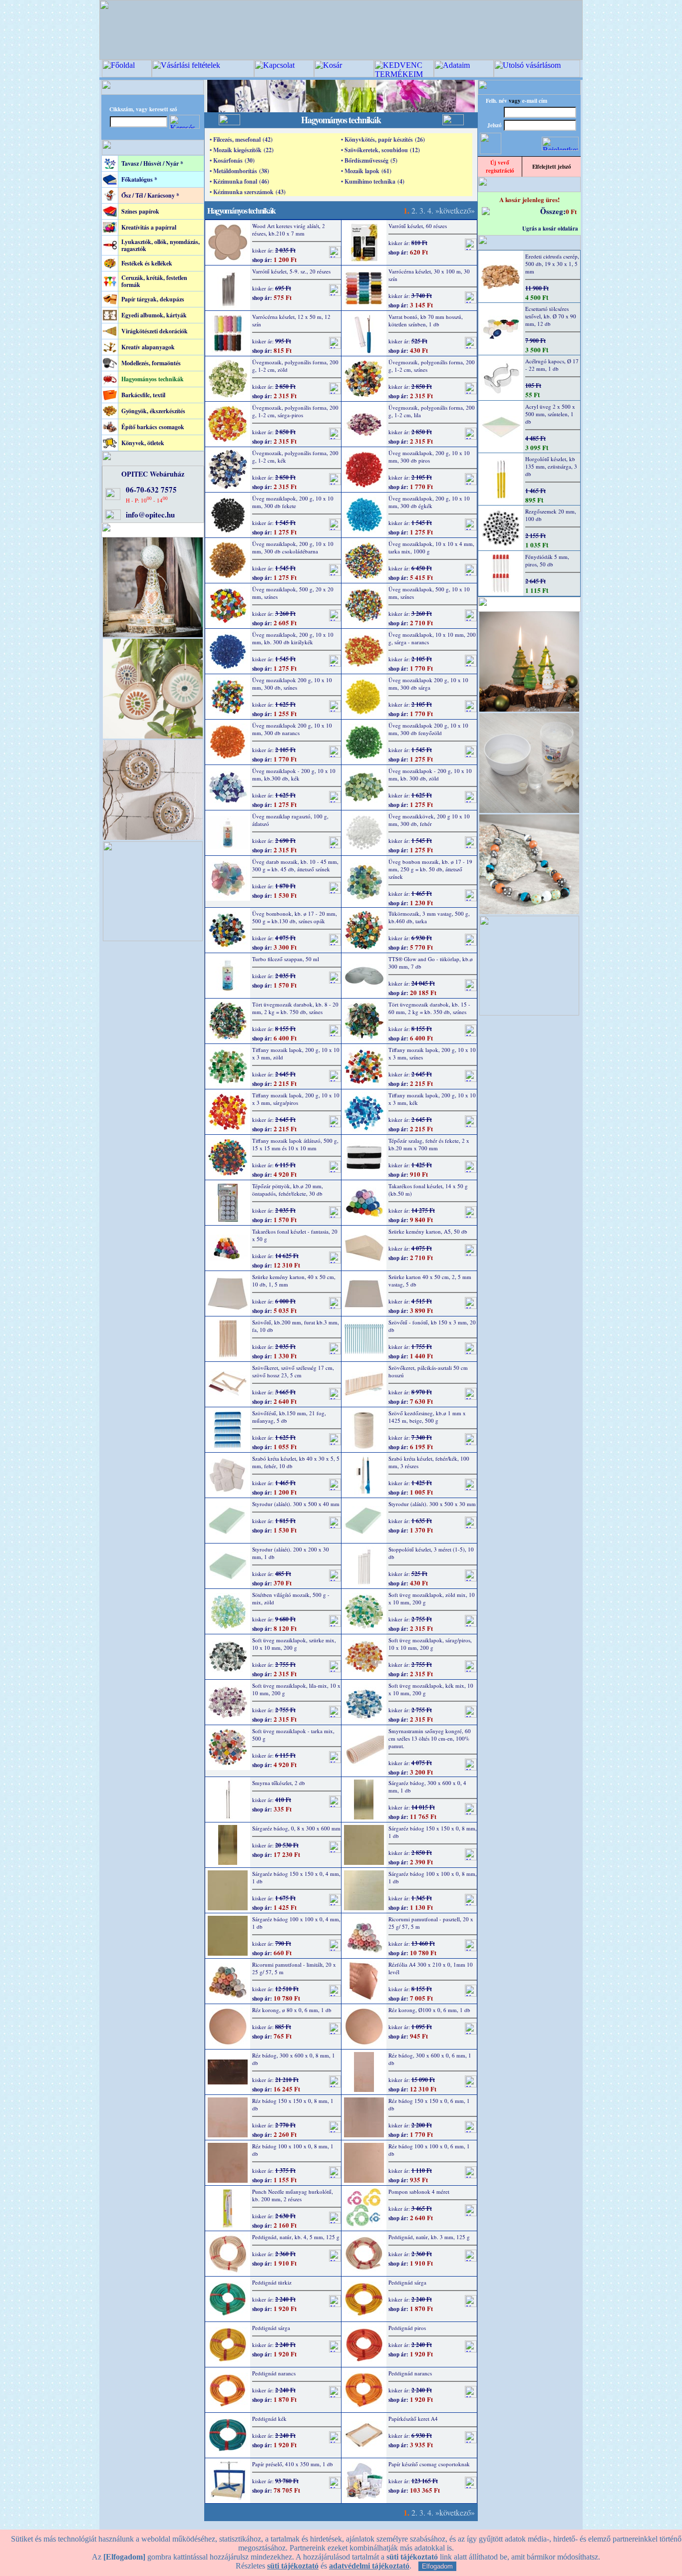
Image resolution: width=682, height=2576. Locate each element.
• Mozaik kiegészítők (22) (242, 150)
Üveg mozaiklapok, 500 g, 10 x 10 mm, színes (429, 593)
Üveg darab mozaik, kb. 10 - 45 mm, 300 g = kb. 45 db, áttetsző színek (295, 865)
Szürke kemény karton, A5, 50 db (428, 1231)
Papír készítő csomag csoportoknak (429, 2464)
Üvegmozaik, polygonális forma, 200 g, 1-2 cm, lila (432, 411)
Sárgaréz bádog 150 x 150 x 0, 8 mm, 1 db (433, 1832)
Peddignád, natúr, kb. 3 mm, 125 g (429, 2237)
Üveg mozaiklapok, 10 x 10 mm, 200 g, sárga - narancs (432, 638)
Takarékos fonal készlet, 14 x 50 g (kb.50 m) (428, 1190)
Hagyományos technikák (153, 379)
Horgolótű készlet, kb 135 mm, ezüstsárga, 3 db (551, 466)
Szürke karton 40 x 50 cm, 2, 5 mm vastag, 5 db (430, 1281)
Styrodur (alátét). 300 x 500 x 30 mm (432, 1504)
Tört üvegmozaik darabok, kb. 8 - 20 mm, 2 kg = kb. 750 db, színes (295, 1008)
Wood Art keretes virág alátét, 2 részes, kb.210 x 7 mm (289, 230)
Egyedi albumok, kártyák (154, 315)
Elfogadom (437, 2566)
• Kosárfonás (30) (232, 160)
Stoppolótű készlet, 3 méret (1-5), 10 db (431, 1553)
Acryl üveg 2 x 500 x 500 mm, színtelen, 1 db (550, 414)
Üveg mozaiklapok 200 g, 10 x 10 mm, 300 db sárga (428, 684)
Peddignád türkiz (272, 2282)
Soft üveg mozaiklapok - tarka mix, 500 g (293, 1735)
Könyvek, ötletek (143, 443)
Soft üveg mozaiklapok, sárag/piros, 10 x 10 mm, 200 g (430, 1644)
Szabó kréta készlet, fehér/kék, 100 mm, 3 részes (429, 1462)
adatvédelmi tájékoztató (369, 2566)
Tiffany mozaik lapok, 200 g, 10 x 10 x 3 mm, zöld (296, 1053)
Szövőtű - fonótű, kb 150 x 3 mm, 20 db (432, 1326)
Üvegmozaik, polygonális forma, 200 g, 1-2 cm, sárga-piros (295, 411)
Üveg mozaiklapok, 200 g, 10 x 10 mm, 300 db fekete (293, 502)
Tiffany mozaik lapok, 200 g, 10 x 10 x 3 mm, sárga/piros (296, 1099)
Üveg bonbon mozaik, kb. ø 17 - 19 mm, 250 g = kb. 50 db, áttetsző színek (430, 869)
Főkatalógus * (139, 179)
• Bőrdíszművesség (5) (369, 160)
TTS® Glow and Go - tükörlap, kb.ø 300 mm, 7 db (431, 963)
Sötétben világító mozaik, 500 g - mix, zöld (291, 1598)
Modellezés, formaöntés (151, 363)
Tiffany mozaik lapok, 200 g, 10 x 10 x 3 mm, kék (432, 1099)
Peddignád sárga (407, 2282)
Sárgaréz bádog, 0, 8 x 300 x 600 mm (296, 1828)
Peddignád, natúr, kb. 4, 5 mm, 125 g (296, 2237)
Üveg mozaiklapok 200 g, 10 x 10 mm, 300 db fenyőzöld (428, 729)
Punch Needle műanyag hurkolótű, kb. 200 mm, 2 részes (293, 2195)
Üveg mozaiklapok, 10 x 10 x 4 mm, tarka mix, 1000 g (431, 547)
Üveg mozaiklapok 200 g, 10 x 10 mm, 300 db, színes (292, 684)
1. (406, 210)
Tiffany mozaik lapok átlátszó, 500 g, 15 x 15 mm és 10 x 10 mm (295, 1144)
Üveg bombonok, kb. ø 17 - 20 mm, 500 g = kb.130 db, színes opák (295, 917)
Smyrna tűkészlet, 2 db (279, 1783)
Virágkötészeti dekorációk (155, 331)
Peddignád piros (407, 2328)
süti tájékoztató (293, 2566)
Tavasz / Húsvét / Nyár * (152, 163)
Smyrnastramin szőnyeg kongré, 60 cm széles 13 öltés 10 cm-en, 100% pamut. (430, 1738)
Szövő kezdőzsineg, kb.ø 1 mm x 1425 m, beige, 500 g (427, 1417)
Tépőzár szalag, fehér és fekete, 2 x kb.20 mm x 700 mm (429, 1144)
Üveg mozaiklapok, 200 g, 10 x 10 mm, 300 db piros (429, 457)
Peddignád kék (269, 2419)
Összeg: (553, 211)
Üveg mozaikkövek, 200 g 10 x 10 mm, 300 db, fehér (429, 820)
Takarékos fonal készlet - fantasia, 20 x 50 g (295, 1235)
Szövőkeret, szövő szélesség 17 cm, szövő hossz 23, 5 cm (293, 1371)
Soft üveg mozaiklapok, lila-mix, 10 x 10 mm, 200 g (296, 1689)
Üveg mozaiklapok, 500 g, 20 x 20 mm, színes (293, 593)
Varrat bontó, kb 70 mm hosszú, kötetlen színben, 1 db (426, 320)
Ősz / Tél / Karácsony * (150, 195)
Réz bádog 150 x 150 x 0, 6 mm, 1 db (429, 2104)
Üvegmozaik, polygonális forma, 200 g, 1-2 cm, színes (432, 366)
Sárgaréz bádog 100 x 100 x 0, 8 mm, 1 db (433, 1877)
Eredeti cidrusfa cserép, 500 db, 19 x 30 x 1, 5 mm (552, 264)
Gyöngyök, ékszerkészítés (153, 411)
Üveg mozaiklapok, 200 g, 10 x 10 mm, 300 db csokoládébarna (293, 547)
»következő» (455, 210)
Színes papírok (140, 211)
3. (422, 210)
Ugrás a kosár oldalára (550, 229)
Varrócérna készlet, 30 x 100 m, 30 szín (429, 275)
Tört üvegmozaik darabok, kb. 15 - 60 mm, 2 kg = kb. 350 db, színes (429, 1008)
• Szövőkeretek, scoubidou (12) (380, 150)
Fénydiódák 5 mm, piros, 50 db (547, 560)
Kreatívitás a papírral (149, 227)
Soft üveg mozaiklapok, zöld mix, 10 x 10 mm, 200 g (432, 1598)
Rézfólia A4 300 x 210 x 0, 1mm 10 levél (431, 1968)
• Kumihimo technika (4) (373, 181)
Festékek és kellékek (147, 263)
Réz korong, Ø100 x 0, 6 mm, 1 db (429, 2010)
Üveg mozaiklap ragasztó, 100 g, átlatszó (290, 820)
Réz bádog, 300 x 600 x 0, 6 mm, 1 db (430, 2059)
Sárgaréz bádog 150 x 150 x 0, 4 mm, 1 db (296, 1877)
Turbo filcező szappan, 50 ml (286, 959)
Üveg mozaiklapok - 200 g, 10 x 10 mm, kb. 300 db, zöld (430, 774)
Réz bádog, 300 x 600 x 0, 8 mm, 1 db (294, 2059)
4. (430, 210)
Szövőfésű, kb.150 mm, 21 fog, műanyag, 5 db (289, 1417)
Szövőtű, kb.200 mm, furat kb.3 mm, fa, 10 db (296, 1326)
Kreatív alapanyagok (148, 347)
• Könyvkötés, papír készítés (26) (383, 139)
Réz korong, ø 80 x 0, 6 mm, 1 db (292, 2010)
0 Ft (571, 211)
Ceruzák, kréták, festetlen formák (154, 281)
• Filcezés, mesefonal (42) (241, 139)
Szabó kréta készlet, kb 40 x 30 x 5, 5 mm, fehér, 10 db (296, 1462)
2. (414, 210)
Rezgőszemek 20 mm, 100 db (551, 515)
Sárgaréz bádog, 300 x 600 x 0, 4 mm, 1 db (427, 1787)
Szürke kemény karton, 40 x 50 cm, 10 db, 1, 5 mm (294, 1281)
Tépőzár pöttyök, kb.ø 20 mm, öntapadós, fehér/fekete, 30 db (288, 1190)
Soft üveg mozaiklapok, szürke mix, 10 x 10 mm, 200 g (294, 1644)
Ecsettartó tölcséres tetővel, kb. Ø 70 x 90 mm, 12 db (551, 316)
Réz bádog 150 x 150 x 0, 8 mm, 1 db (293, 2104)
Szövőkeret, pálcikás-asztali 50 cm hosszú (428, 1371)
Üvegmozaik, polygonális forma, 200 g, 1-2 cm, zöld (295, 366)
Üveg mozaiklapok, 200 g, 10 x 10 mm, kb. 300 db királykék (293, 638)
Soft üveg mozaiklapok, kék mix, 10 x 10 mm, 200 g (431, 1689)
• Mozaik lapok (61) (366, 171)
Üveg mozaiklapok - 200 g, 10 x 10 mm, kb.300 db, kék (294, 774)
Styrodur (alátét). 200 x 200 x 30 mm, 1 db (291, 1553)
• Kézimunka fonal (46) (239, 181)
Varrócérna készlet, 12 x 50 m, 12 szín (291, 320)
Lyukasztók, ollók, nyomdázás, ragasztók (161, 245)
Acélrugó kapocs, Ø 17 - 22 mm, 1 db (552, 365)
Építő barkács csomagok (153, 427)
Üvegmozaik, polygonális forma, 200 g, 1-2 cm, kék (295, 457)
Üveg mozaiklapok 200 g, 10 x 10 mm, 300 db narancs (292, 729)
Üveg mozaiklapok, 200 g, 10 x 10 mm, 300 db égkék (429, 502)
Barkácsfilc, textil (143, 395)
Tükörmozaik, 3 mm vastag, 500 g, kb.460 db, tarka (429, 917)
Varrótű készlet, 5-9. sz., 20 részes (291, 271)
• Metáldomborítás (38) (239, 171)
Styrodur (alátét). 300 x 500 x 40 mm (296, 1504)
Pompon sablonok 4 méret (419, 2191)
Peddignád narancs (274, 2373)
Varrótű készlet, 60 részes (418, 226)
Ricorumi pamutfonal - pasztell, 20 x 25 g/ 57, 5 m (431, 1923)
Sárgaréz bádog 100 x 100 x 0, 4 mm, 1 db (296, 1923)
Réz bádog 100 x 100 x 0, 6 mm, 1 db (429, 2150)
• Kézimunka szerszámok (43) (248, 192)
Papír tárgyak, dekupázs (153, 299)
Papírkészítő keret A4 (413, 2419)
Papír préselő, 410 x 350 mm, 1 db (293, 2464)
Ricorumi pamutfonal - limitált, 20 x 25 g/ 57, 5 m (294, 1968)
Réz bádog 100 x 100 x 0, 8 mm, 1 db (293, 2150)
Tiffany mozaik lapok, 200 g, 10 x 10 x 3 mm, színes (432, 1053)
